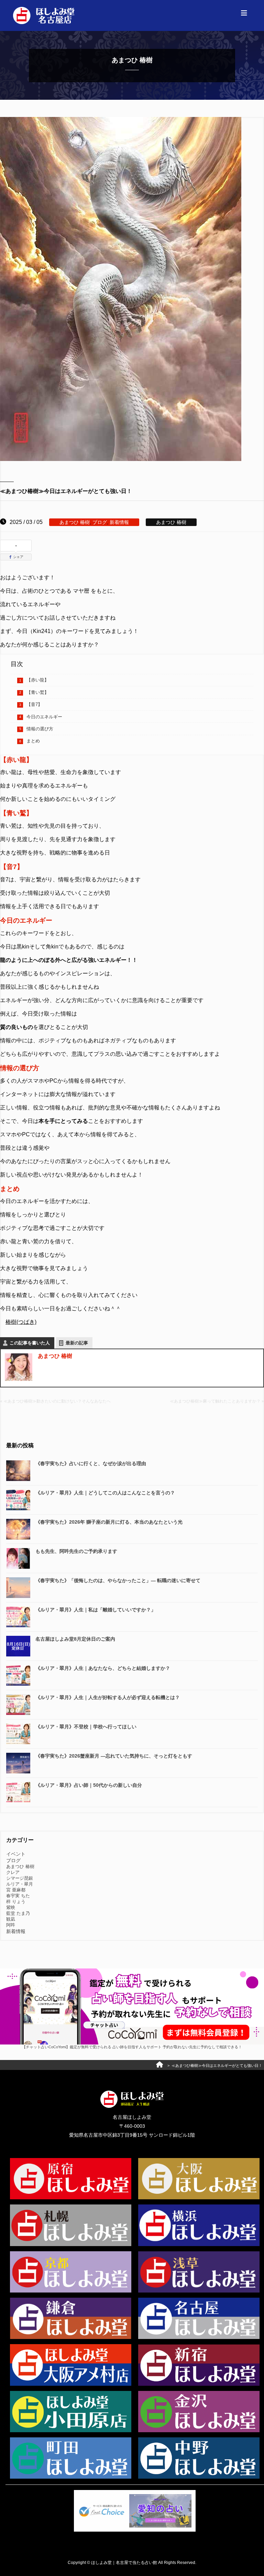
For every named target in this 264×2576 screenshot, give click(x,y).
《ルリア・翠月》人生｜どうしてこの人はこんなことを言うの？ (105, 1493)
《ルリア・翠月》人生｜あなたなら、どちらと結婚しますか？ (103, 1668)
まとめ (33, 741)
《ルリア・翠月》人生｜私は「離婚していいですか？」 (96, 1610)
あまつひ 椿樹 (75, 522)
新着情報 (119, 522)
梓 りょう (16, 1902)
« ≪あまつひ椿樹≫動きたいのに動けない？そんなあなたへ (55, 1401)
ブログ (100, 522)
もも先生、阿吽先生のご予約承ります (76, 1551)
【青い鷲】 (38, 692)
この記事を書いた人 (30, 1343)
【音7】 (34, 704)
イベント (16, 1854)
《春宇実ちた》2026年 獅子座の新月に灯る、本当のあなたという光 (109, 1522)
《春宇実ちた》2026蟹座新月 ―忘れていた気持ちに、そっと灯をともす (114, 1756)
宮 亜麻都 (16, 1890)
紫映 (11, 1907)
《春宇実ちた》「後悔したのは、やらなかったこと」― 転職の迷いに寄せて (118, 1580)
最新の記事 (77, 1343)
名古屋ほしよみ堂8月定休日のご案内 (75, 1639)
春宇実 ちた (18, 1896)
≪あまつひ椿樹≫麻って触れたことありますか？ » (217, 1401)
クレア (13, 1872)
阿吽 (11, 1925)
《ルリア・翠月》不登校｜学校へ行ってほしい (86, 1727)
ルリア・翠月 (20, 1884)
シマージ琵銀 (20, 1878)
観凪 (11, 1919)
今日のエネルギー (44, 717)
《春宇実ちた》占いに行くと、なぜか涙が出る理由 (91, 1463)
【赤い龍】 (38, 680)
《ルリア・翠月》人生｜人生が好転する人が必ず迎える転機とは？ (108, 1697)
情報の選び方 (40, 729)
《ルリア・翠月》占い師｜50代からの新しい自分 (89, 1785)
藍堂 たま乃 (18, 1913)
